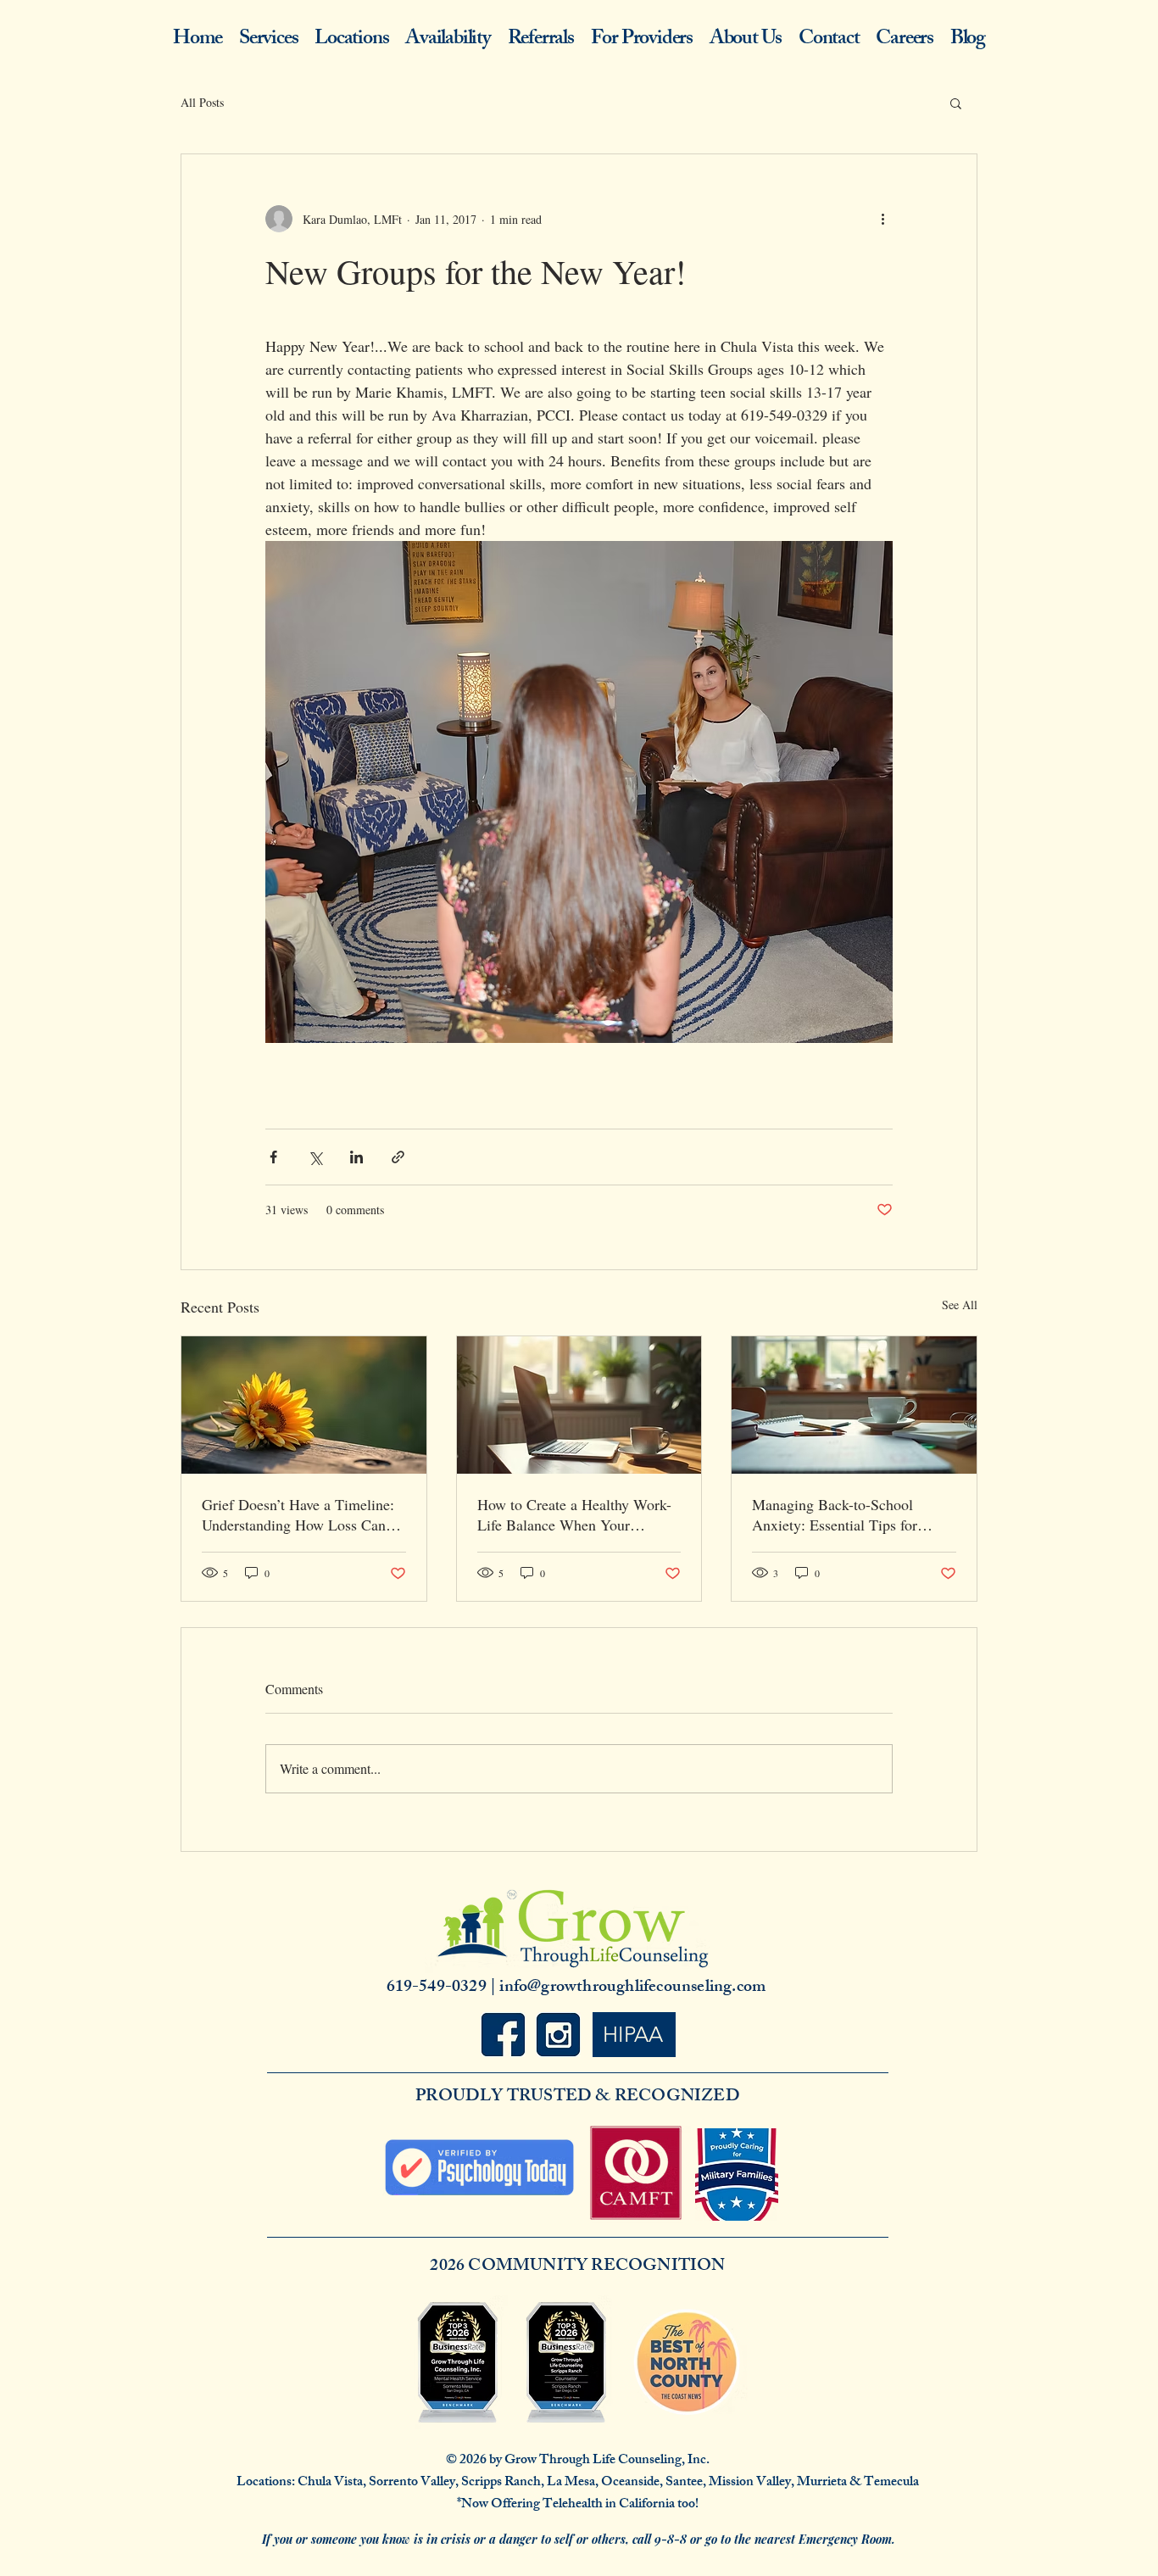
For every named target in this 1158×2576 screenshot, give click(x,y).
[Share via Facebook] (273, 1157)
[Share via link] (398, 1157)
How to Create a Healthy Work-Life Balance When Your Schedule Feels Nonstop (574, 1514)
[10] (558, 2035)
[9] (503, 2035)
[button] (956, 103)
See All (960, 1305)
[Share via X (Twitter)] (315, 1157)
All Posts (202, 102)
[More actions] (882, 219)
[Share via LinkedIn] (356, 1157)
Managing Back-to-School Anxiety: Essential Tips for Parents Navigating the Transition (835, 1514)
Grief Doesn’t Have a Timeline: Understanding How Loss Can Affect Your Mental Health (298, 1514)
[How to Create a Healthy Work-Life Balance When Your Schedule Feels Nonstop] (579, 1405)
